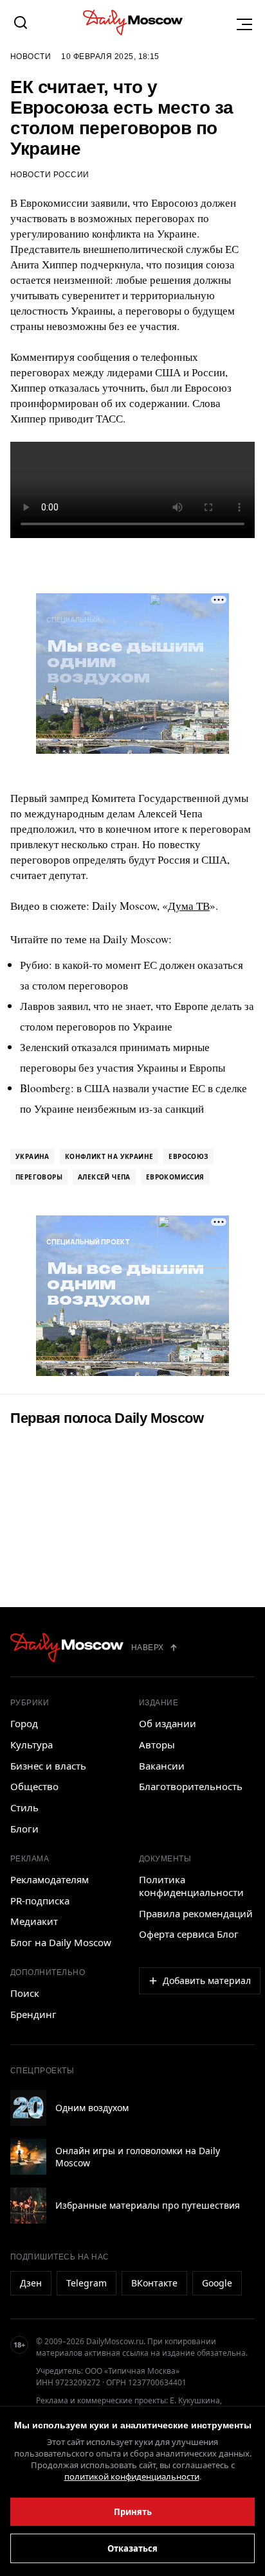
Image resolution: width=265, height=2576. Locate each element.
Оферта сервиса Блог (189, 1934)
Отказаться (132, 2548)
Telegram (87, 2283)
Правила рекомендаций (196, 1913)
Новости (31, 57)
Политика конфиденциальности (191, 1886)
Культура (32, 1745)
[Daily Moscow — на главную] (67, 1648)
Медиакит (34, 1921)
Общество (34, 1786)
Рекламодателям (50, 1879)
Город (24, 1723)
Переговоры (39, 1177)
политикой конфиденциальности (132, 2476)
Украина (32, 1156)
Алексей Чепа (104, 1177)
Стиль (24, 1807)
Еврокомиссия (175, 1177)
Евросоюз (188, 1156)
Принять (133, 2512)
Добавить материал (207, 1980)
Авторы (157, 1745)
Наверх (148, 1648)
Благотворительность (191, 1786)
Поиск (25, 1993)
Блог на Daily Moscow (61, 1942)
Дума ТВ (189, 906)
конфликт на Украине (109, 1156)
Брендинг (33, 2014)
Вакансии (162, 1766)
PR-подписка (40, 1901)
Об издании (168, 1723)
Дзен (31, 2283)
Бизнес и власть (48, 1766)
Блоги (24, 1829)
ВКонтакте (154, 2283)
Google (217, 2283)
